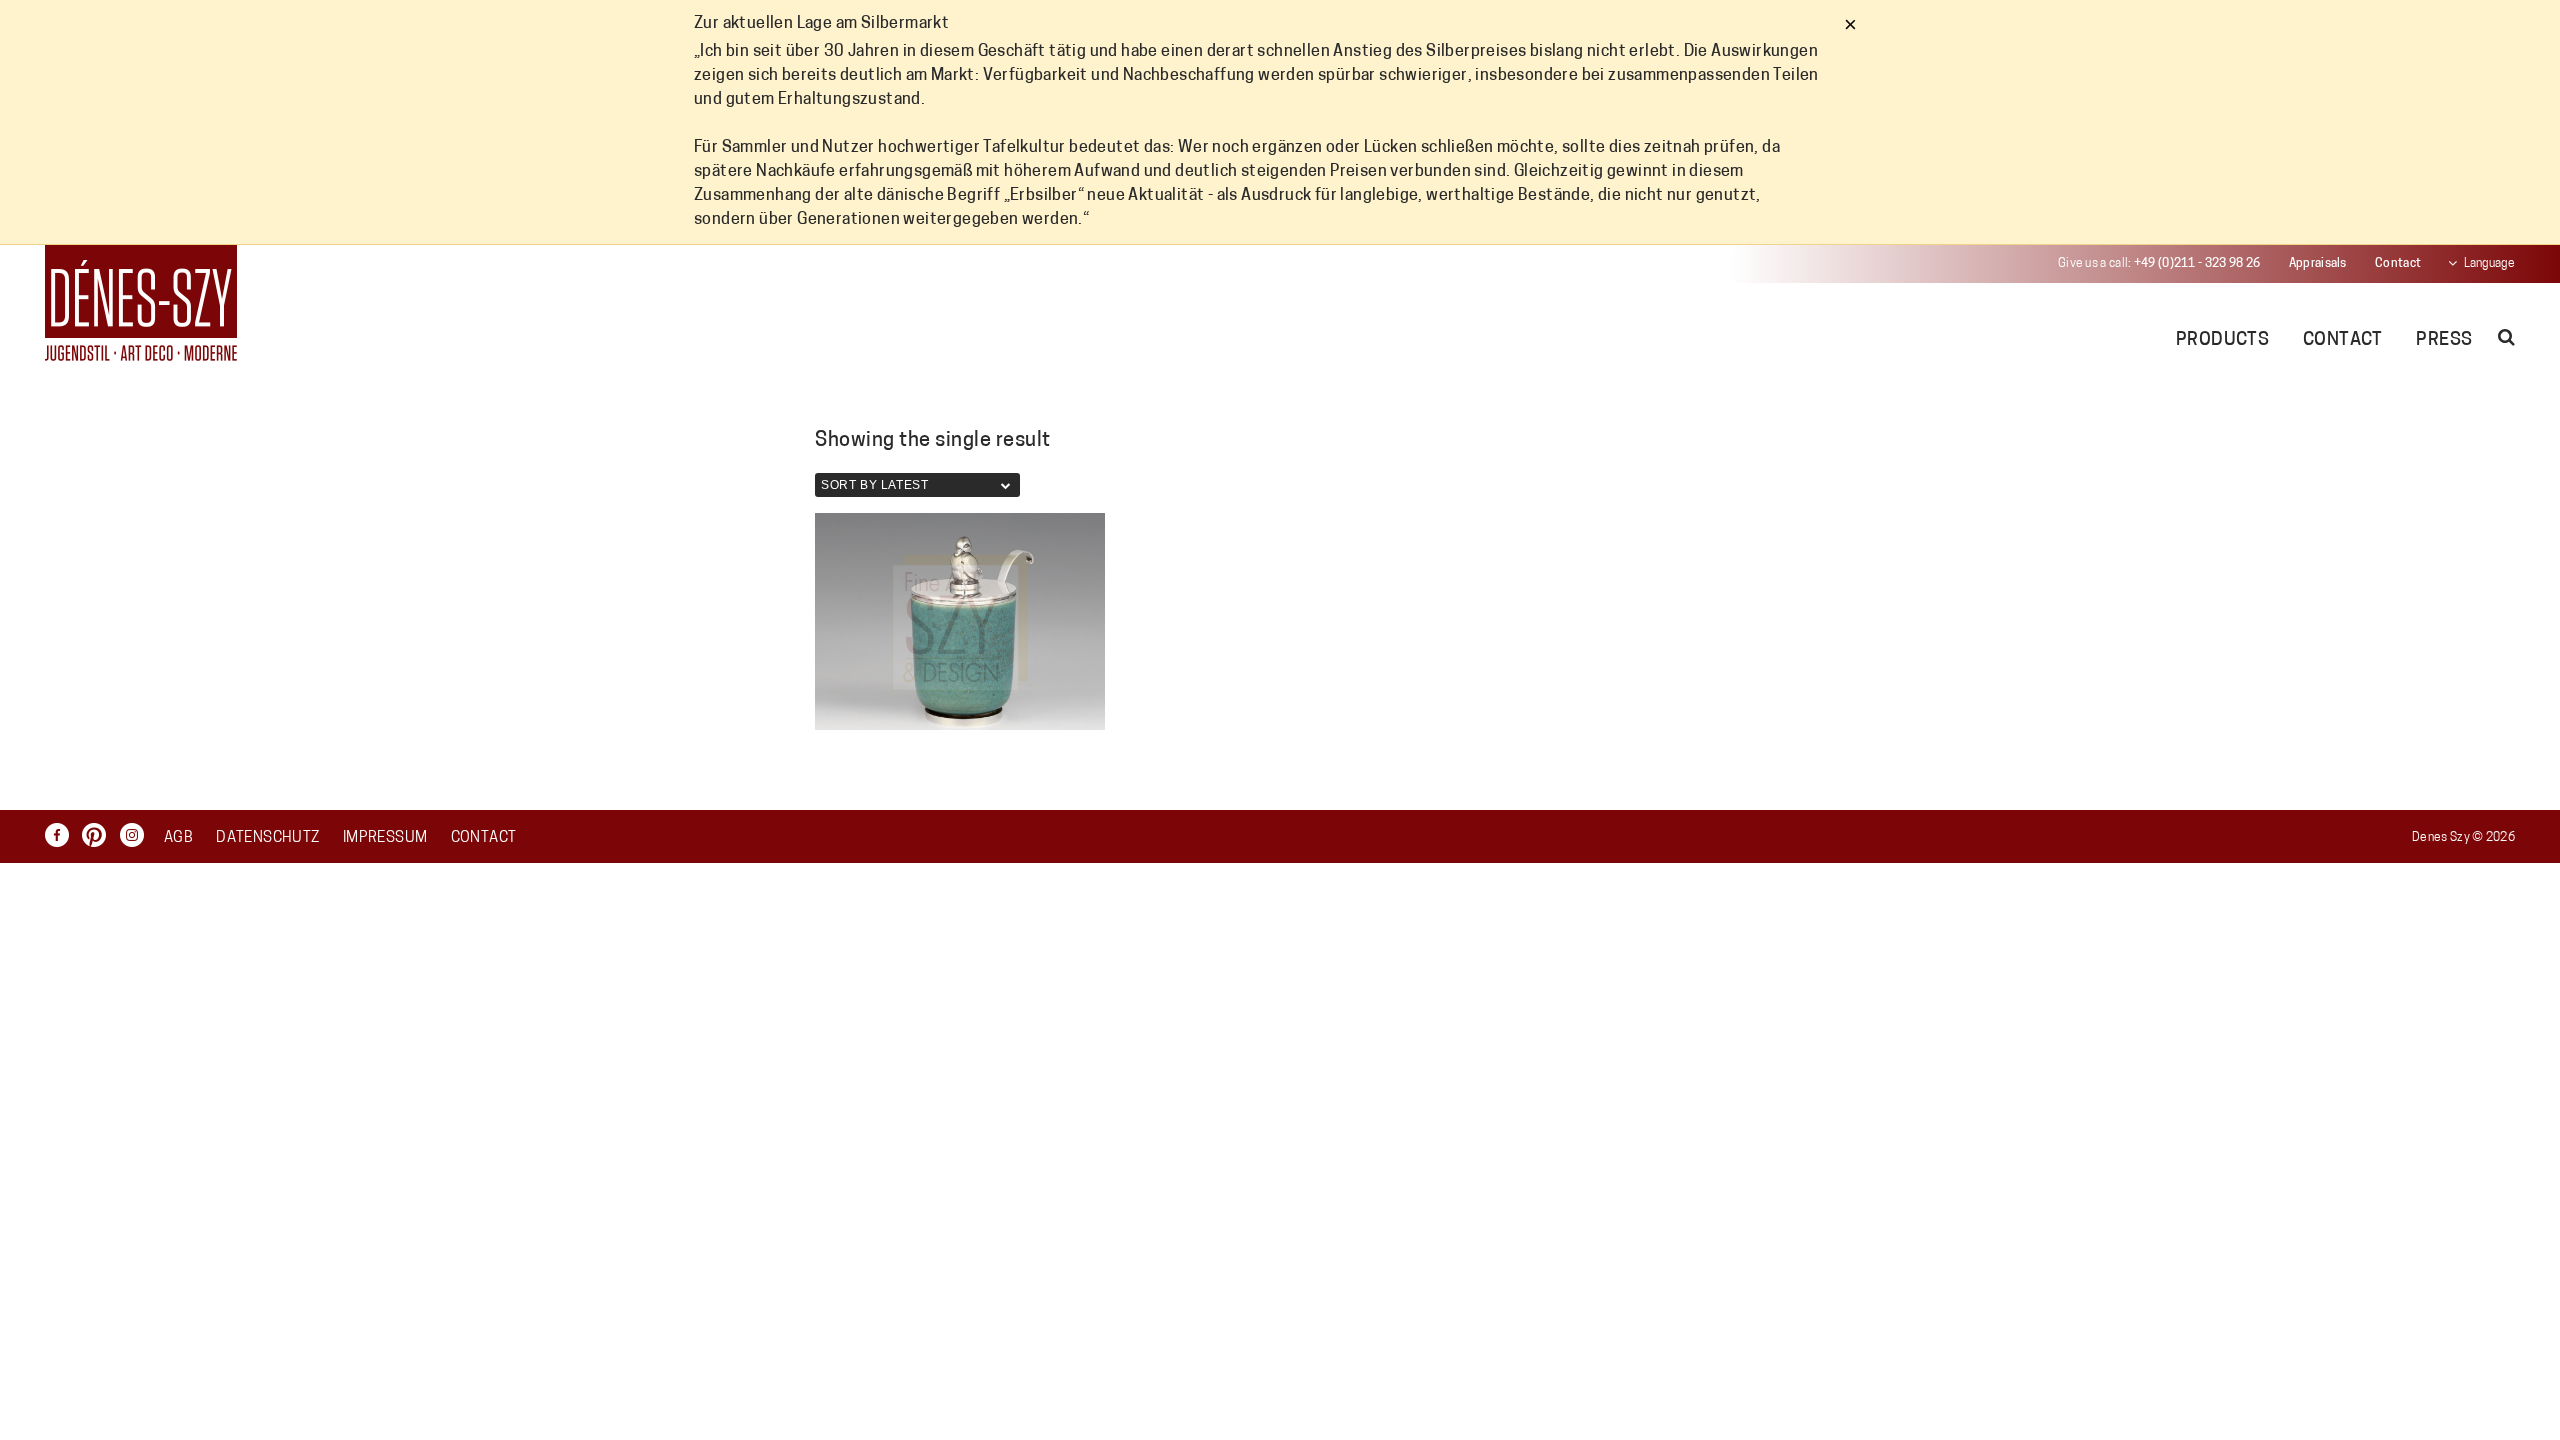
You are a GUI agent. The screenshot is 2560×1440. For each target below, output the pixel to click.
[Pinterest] (99, 835)
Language (2489, 264)
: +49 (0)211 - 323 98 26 (2159, 264)
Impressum (385, 838)
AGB (178, 838)
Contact (2398, 264)
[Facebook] (62, 835)
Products (2223, 341)
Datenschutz (267, 838)
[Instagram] (137, 835)
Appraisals (2318, 264)
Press (2444, 341)
